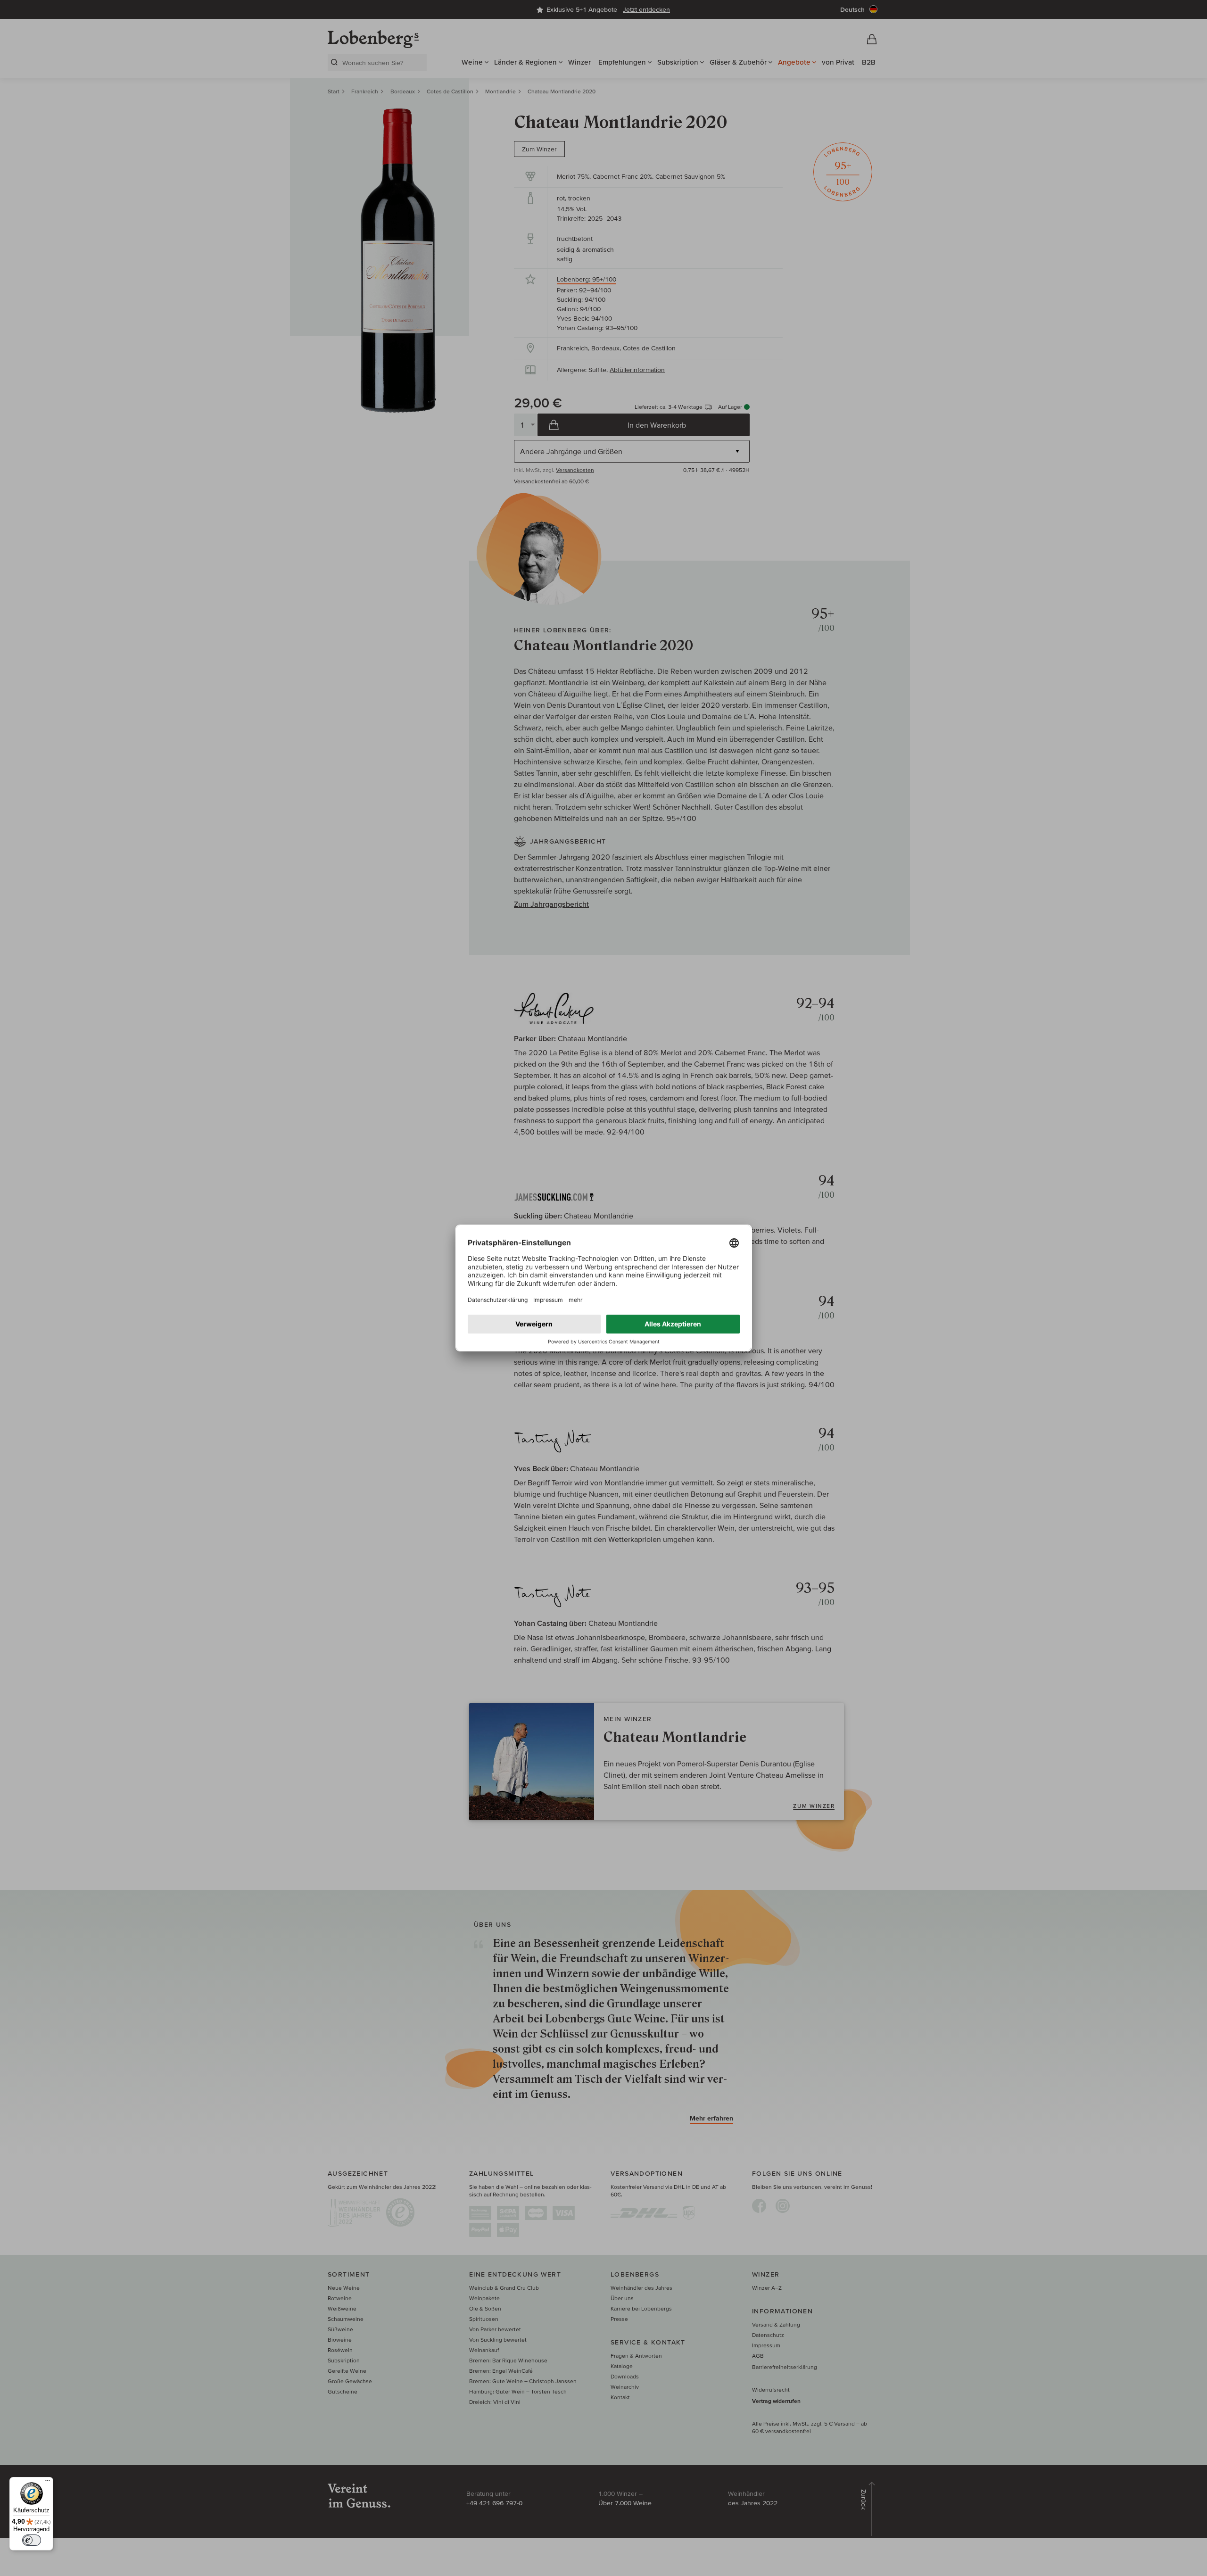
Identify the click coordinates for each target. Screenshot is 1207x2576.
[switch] (32, 2540)
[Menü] (48, 2483)
